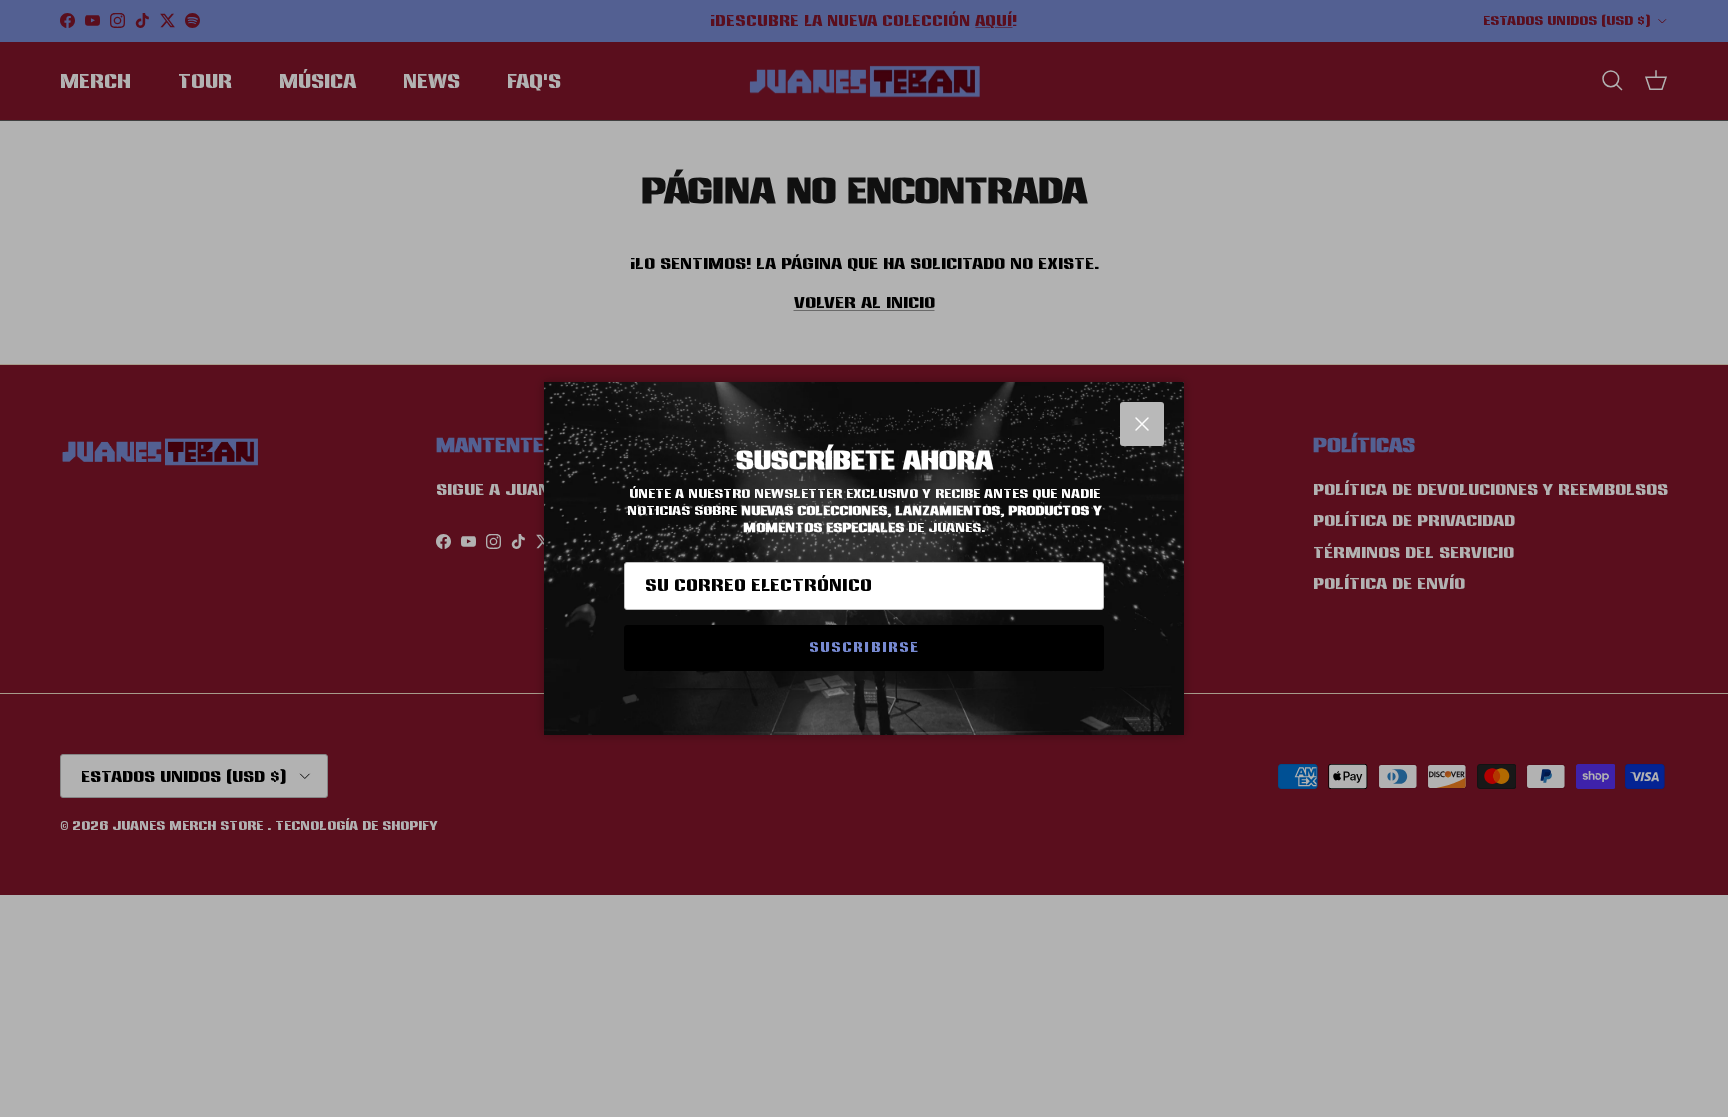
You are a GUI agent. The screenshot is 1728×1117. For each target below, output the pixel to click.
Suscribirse (863, 647)
